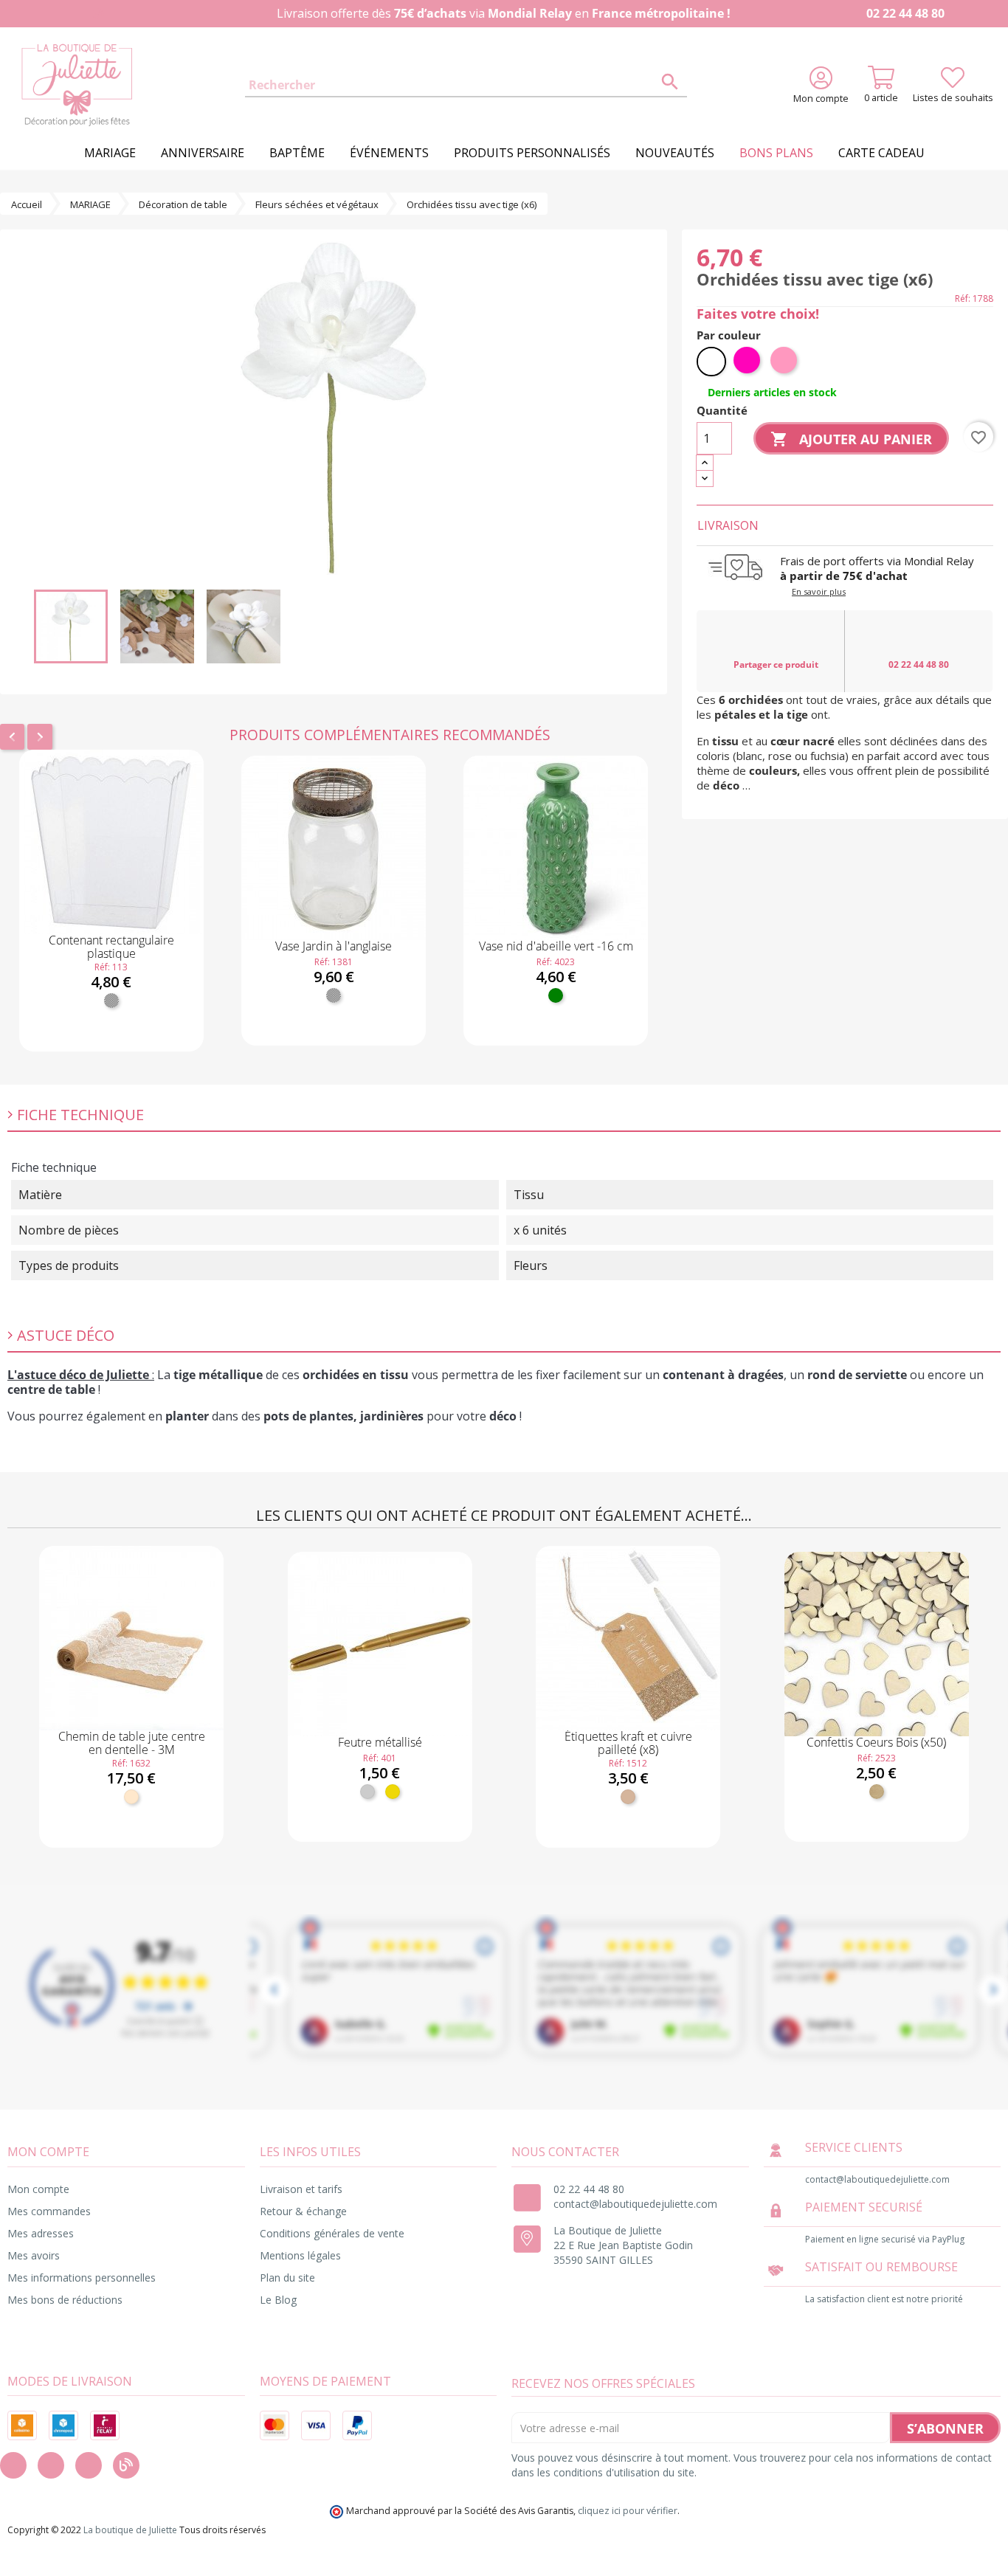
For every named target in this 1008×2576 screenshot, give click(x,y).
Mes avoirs (34, 2255)
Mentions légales (300, 2255)
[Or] (393, 1792)
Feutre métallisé (380, 1742)
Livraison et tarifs (301, 2189)
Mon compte (38, 2189)
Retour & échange (303, 2211)
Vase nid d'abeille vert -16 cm (556, 946)
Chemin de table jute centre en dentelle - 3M (132, 1743)
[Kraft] (628, 1797)
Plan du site (287, 2278)
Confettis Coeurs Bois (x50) (876, 1742)
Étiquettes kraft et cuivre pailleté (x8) (628, 1743)
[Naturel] (131, 1797)
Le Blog (278, 2300)
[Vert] (556, 995)
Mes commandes (49, 2211)
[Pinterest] (89, 2465)
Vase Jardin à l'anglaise (334, 946)
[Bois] (877, 1792)
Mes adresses (41, 2233)
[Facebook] (13, 2465)
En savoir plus (819, 591)
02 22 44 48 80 (904, 13)
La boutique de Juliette (130, 2530)
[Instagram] (51, 2465)
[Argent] (367, 1792)
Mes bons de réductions (65, 2300)
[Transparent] (111, 1001)
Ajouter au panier (111, 1037)
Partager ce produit (776, 664)
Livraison (728, 525)
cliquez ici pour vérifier (628, 2511)
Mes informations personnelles (82, 2278)
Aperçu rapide (111, 913)
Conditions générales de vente (332, 2233)
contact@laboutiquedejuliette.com (635, 2204)
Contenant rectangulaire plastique (111, 947)
